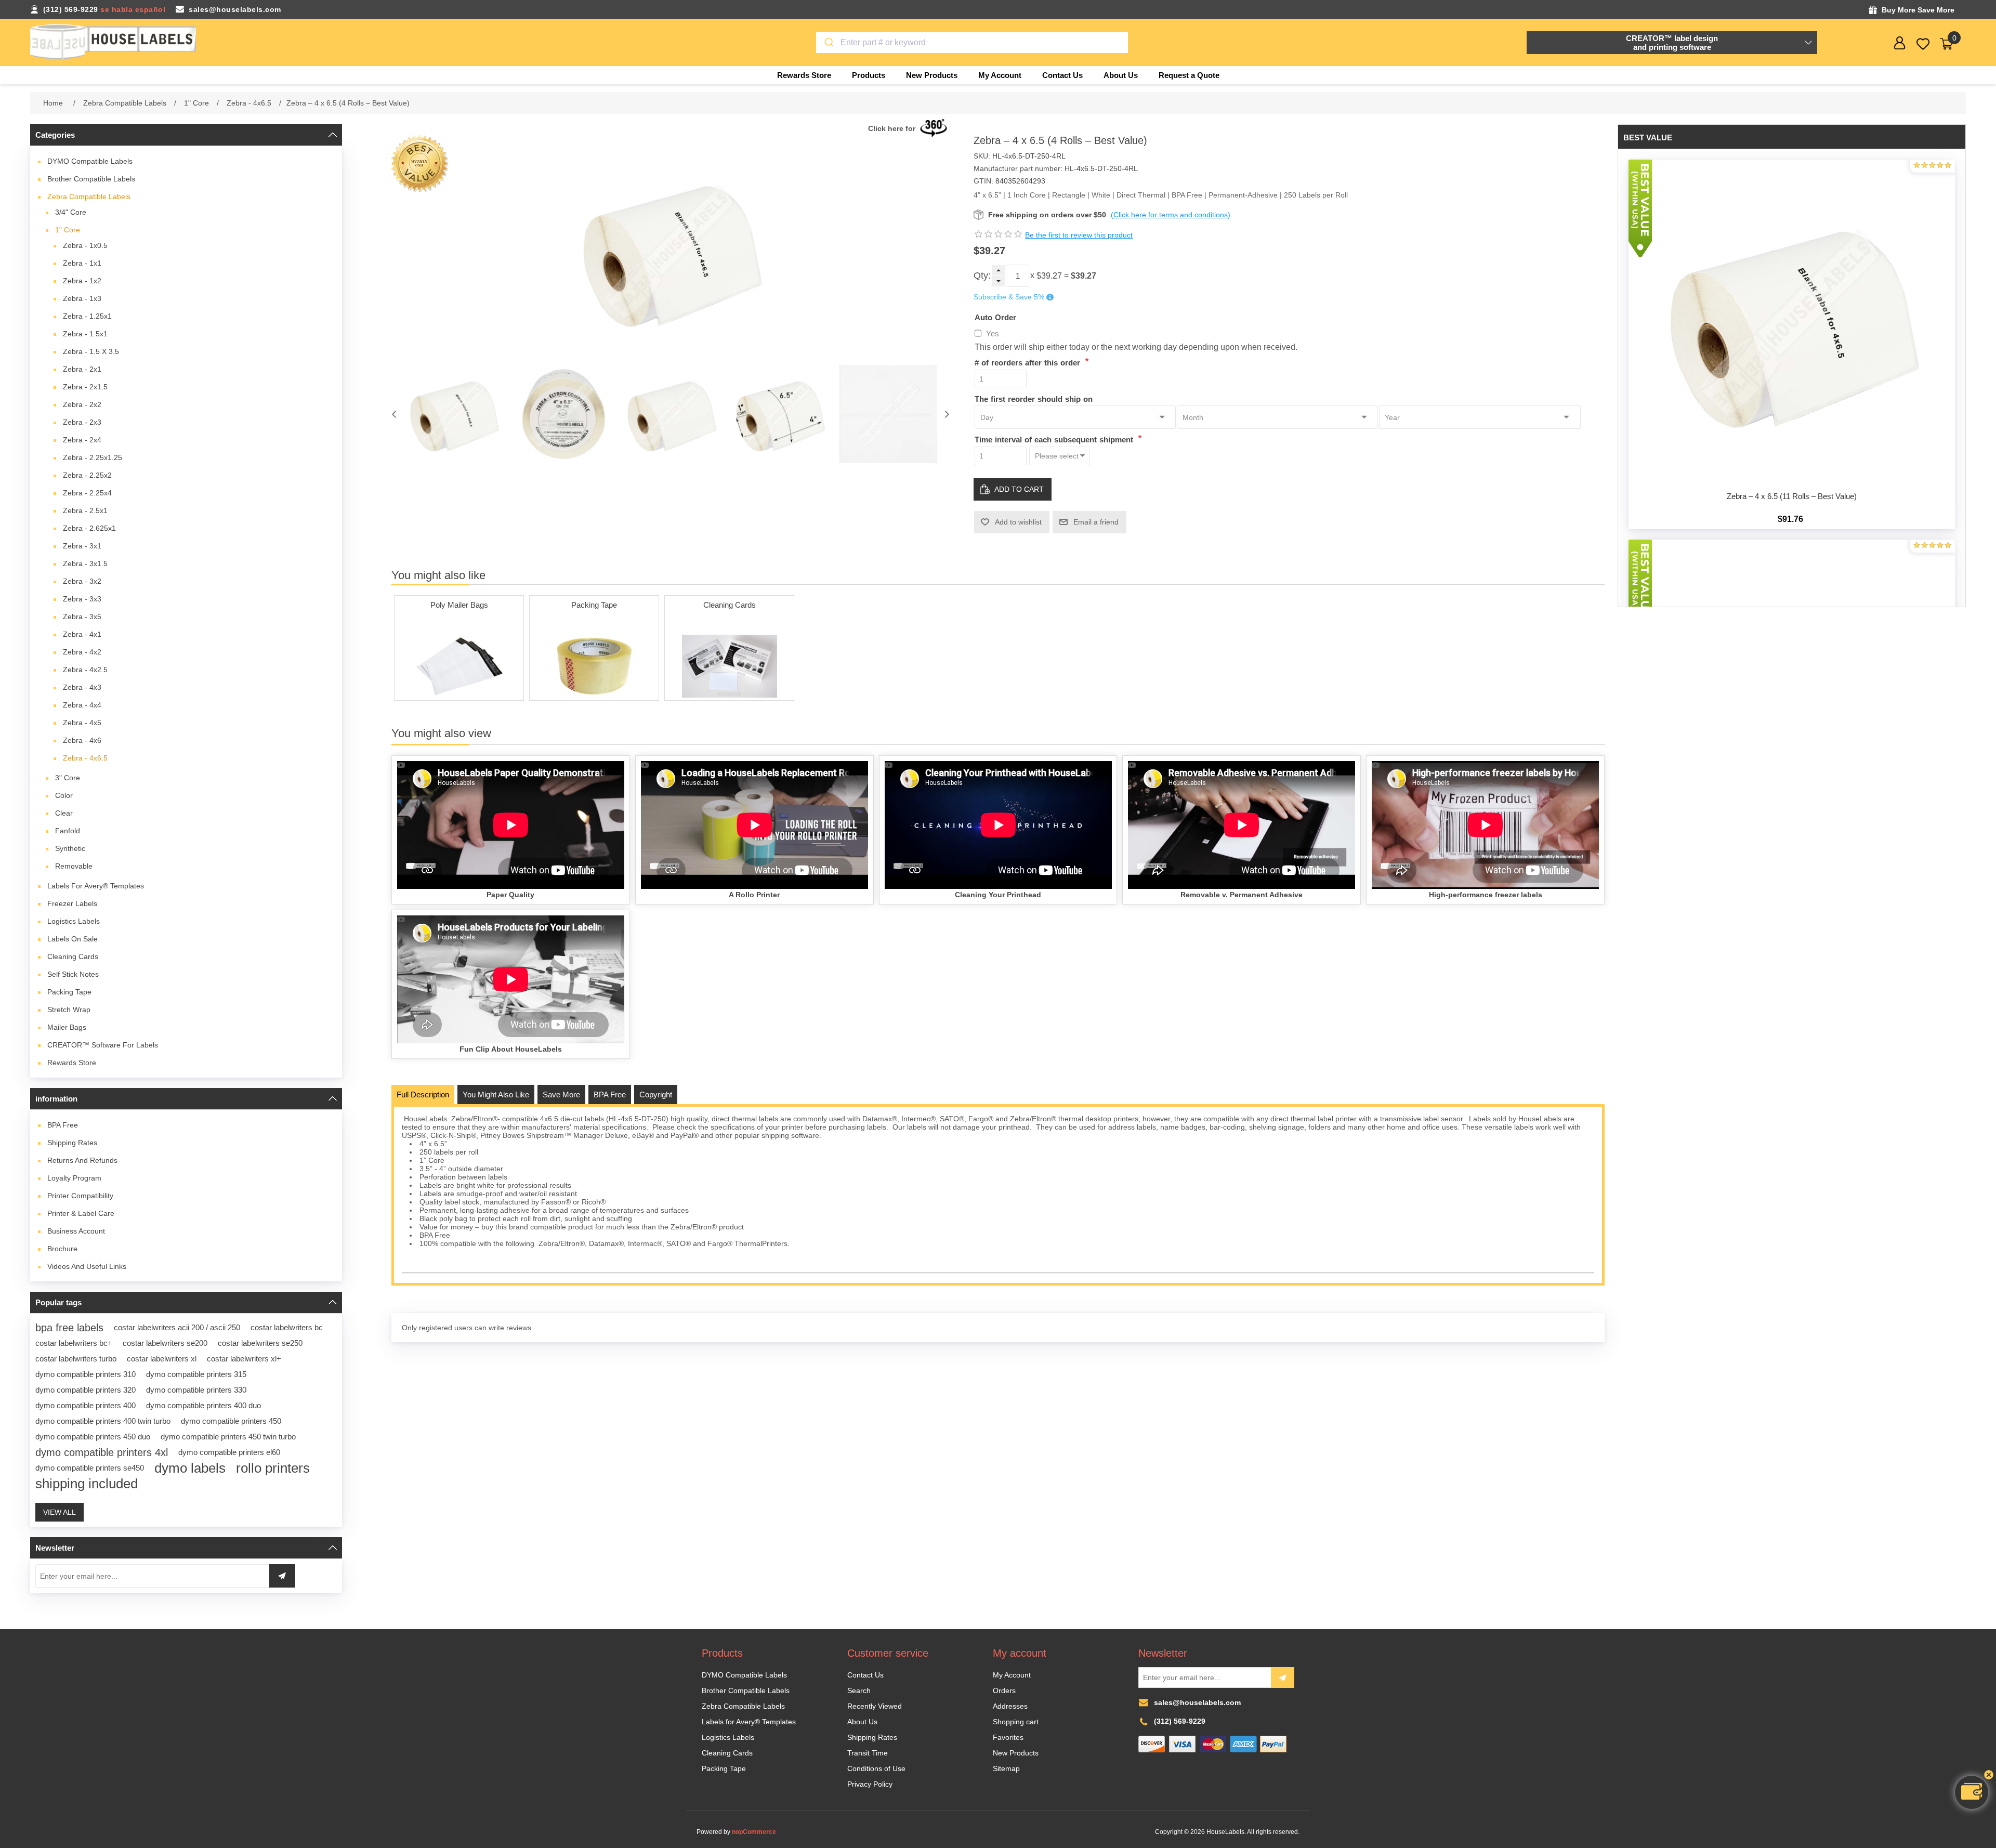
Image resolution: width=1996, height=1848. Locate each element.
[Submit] (828, 43)
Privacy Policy (870, 1784)
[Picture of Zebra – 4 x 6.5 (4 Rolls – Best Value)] (454, 414)
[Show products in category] (459, 666)
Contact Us (865, 1675)
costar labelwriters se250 (260, 1343)
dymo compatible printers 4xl (102, 1452)
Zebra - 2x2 (82, 404)
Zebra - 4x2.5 (85, 670)
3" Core (68, 778)
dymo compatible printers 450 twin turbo (228, 1437)
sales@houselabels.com (235, 9)
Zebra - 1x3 (82, 298)
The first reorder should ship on (1034, 398)
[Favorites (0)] (1923, 44)
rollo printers (273, 1468)
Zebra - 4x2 (82, 652)
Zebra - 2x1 (82, 369)
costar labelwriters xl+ (244, 1359)
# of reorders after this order (1029, 363)
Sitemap (1006, 1768)
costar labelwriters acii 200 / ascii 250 (177, 1327)
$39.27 (1049, 276)
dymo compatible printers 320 (86, 1390)
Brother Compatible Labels (91, 179)
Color (64, 795)
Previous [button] (394, 414)
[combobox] (972, 43)
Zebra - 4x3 (82, 687)
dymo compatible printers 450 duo (93, 1437)
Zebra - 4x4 (82, 705)
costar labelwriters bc (287, 1327)
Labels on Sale (73, 939)
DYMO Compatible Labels (90, 161)
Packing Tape (69, 992)
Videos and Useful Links (87, 1266)
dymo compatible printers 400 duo (203, 1405)
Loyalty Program (74, 1178)
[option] (454, 414)
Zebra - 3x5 (82, 617)
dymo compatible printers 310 (86, 1374)
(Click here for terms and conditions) (1171, 215)
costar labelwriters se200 (165, 1343)
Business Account (76, 1231)
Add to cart (1019, 489)
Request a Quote (1189, 75)
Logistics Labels (74, 921)
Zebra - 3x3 (82, 599)
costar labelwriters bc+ (74, 1343)
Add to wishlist (1018, 522)
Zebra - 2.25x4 (87, 493)
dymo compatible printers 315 (196, 1374)
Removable (74, 866)
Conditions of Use (876, 1768)
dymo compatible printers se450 (90, 1468)
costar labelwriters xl (162, 1359)
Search (859, 1690)
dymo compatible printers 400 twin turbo (103, 1421)
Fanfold (68, 831)
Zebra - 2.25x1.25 (93, 457)
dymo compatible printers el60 (229, 1452)
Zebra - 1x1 (82, 263)
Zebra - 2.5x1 (85, 510)
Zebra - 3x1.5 (85, 563)
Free (63, 1125)
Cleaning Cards (73, 956)
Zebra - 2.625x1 (89, 528)
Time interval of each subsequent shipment (1055, 440)
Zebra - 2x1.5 (85, 387)
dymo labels (190, 1468)
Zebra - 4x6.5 (85, 758)
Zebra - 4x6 (82, 740)
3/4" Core (71, 212)
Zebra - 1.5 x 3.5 (91, 351)
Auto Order (995, 317)
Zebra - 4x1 (82, 634)
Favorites (1008, 1737)
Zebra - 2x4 (82, 440)
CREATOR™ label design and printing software (1672, 43)
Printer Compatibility (80, 1196)
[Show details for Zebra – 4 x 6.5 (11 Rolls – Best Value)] (1792, 323)
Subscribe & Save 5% (1009, 297)
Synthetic (70, 848)
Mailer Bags (67, 1027)
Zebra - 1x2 (82, 281)
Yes (993, 333)
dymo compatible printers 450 (231, 1421)
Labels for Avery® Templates (96, 886)
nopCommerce (754, 1832)
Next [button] (947, 414)
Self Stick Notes (73, 974)
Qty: (982, 276)
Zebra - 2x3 (82, 422)
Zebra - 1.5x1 (85, 334)
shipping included (87, 1484)
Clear (64, 813)
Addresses (1010, 1706)
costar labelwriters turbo (76, 1359)
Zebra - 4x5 (82, 723)
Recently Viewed (875, 1706)
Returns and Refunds (82, 1160)
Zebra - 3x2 (82, 581)
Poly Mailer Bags (459, 605)
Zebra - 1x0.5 (85, 245)
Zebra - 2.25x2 (87, 475)
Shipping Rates (72, 1143)
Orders (1004, 1690)
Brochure (62, 1249)
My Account (1012, 1675)
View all (60, 1512)
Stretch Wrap (69, 1010)
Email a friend (1096, 522)
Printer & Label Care (81, 1213)
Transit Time (868, 1753)
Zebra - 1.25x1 (87, 316)
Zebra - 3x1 (82, 546)
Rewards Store (72, 1063)
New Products (1016, 1753)
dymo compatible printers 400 (86, 1405)
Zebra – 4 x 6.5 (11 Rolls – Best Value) (1792, 496)
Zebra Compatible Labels (89, 196)
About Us (862, 1722)
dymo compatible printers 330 (196, 1390)
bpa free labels (69, 1328)
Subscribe (1283, 1677)
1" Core (68, 230)
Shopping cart (1016, 1722)
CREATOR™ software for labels (103, 1045)
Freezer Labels (72, 903)
